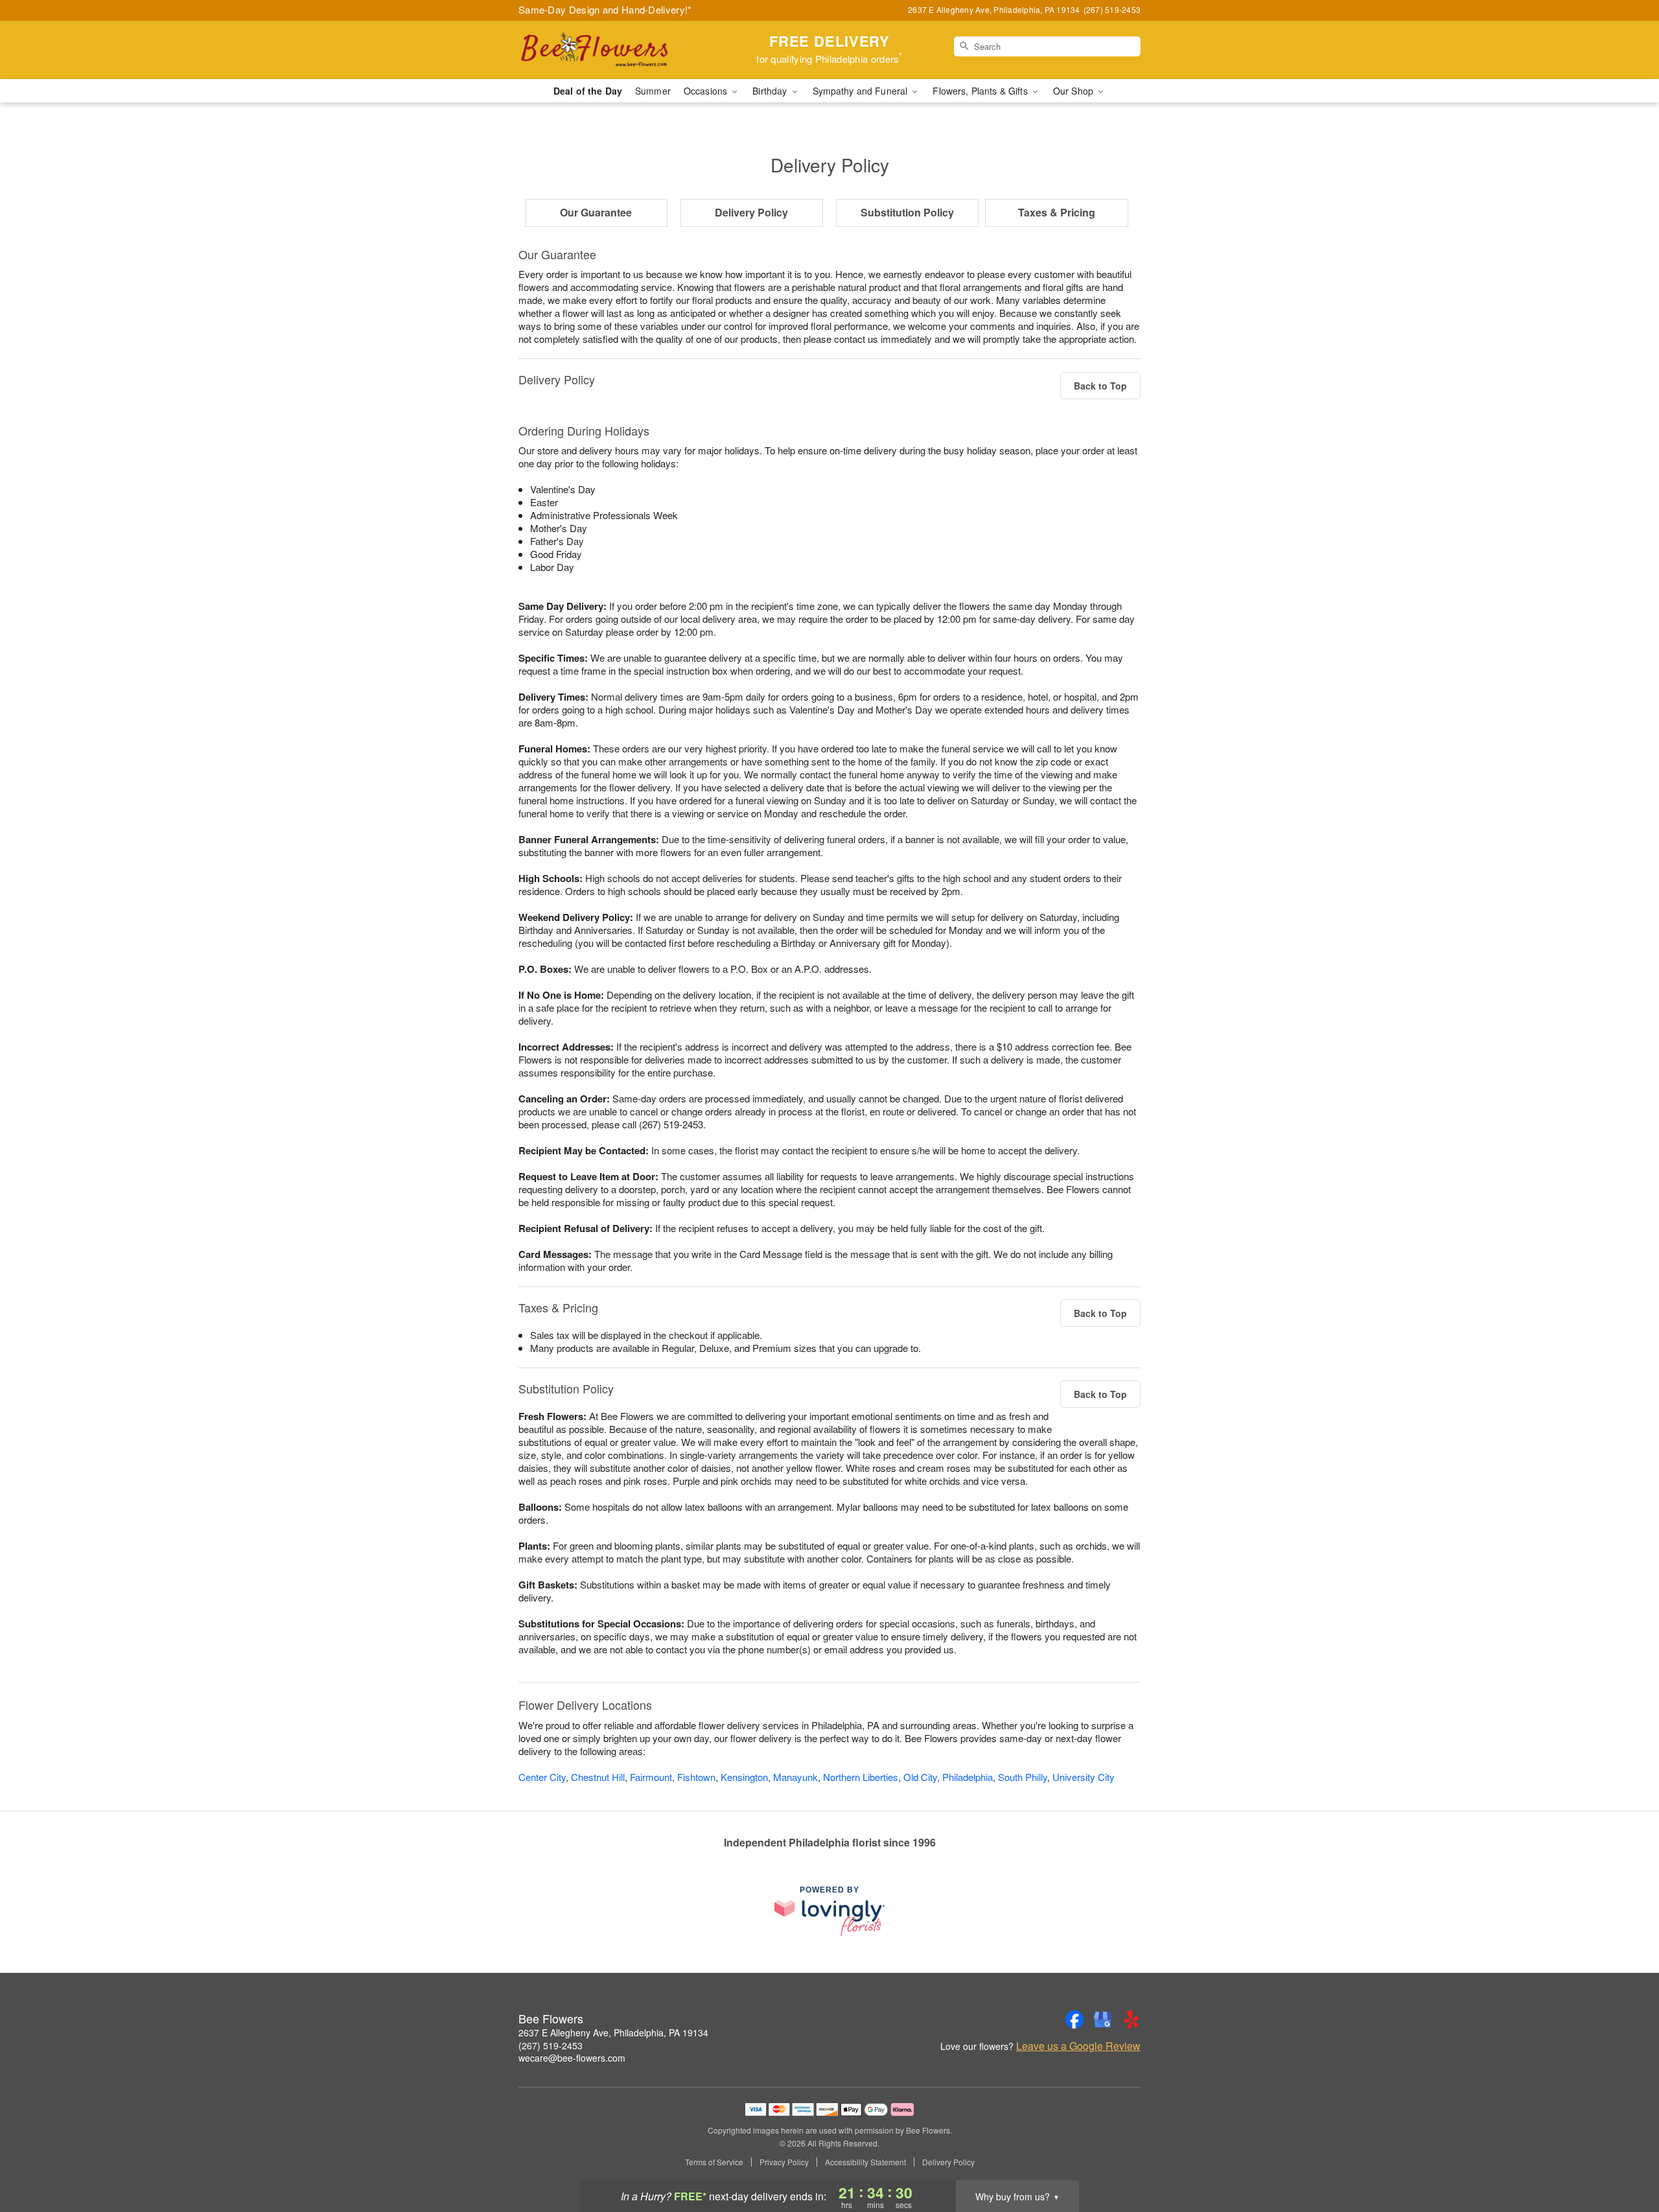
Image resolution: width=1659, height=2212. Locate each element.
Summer (653, 91)
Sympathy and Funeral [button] (862, 91)
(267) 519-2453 (551, 2045)
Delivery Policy (751, 212)
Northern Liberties (861, 1777)
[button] (1625, 2157)
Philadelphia (968, 1777)
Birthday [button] (771, 91)
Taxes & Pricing (1057, 212)
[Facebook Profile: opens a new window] (1074, 2020)
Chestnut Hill (598, 1777)
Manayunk (795, 1777)
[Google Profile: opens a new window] (1103, 2020)
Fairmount (651, 1777)
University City (1084, 1777)
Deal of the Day (588, 91)
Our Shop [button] (1074, 91)
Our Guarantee (596, 212)
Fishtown (696, 1777)
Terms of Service (714, 2162)
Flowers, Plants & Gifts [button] (981, 91)
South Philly (1023, 1777)
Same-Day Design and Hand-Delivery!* (605, 9)
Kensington (744, 1777)
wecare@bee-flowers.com (572, 2058)
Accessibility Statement (865, 2162)
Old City (920, 1777)
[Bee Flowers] (612, 50)
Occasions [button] (707, 91)
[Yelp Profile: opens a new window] (1131, 2020)
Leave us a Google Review (1078, 2046)
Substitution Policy (907, 212)
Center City (542, 1777)
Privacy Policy (784, 2162)
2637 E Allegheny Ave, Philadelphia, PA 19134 (613, 2032)
